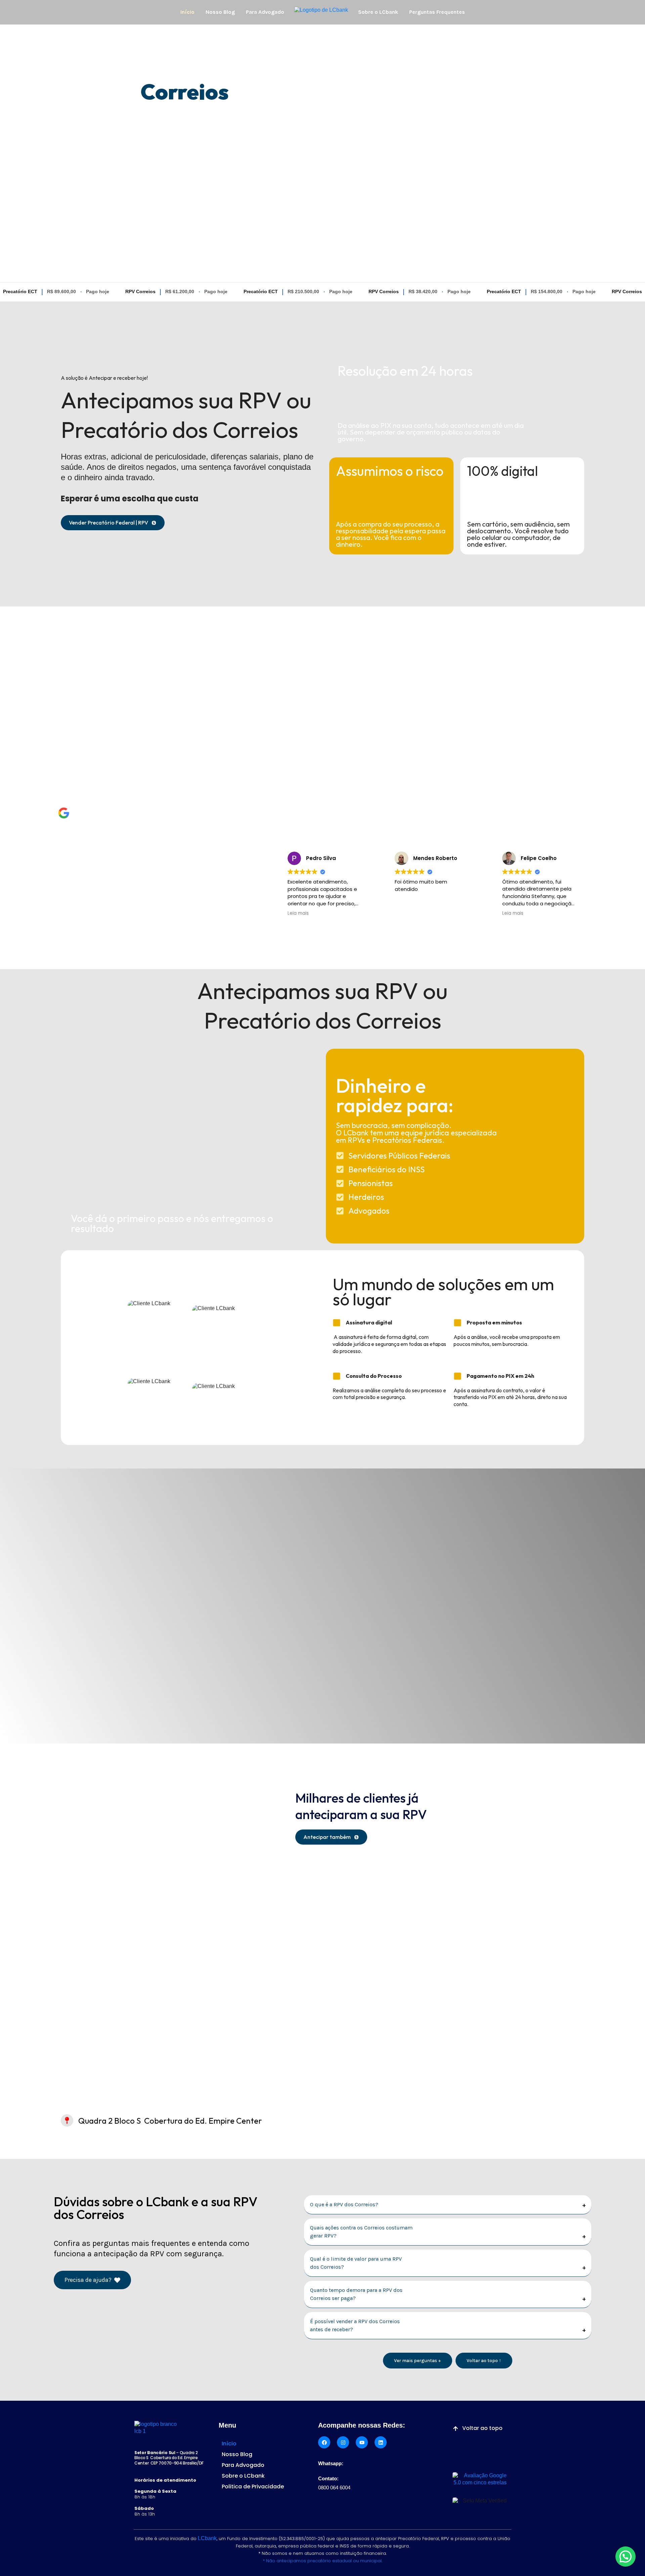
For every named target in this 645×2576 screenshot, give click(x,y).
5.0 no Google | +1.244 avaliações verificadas (158, 813)
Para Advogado (265, 12)
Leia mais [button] (271, 913)
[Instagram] (343, 2442)
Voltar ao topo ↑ (484, 2361)
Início (187, 12)
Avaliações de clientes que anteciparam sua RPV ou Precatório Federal (152, 929)
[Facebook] (324, 2442)
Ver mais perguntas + (418, 2361)
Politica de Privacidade (253, 2487)
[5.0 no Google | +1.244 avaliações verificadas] (64, 813)
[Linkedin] (381, 2442)
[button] (626, 2557)
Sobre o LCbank (378, 12)
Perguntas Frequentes (437, 12)
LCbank (207, 2538)
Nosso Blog (220, 12)
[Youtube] (362, 2442)
